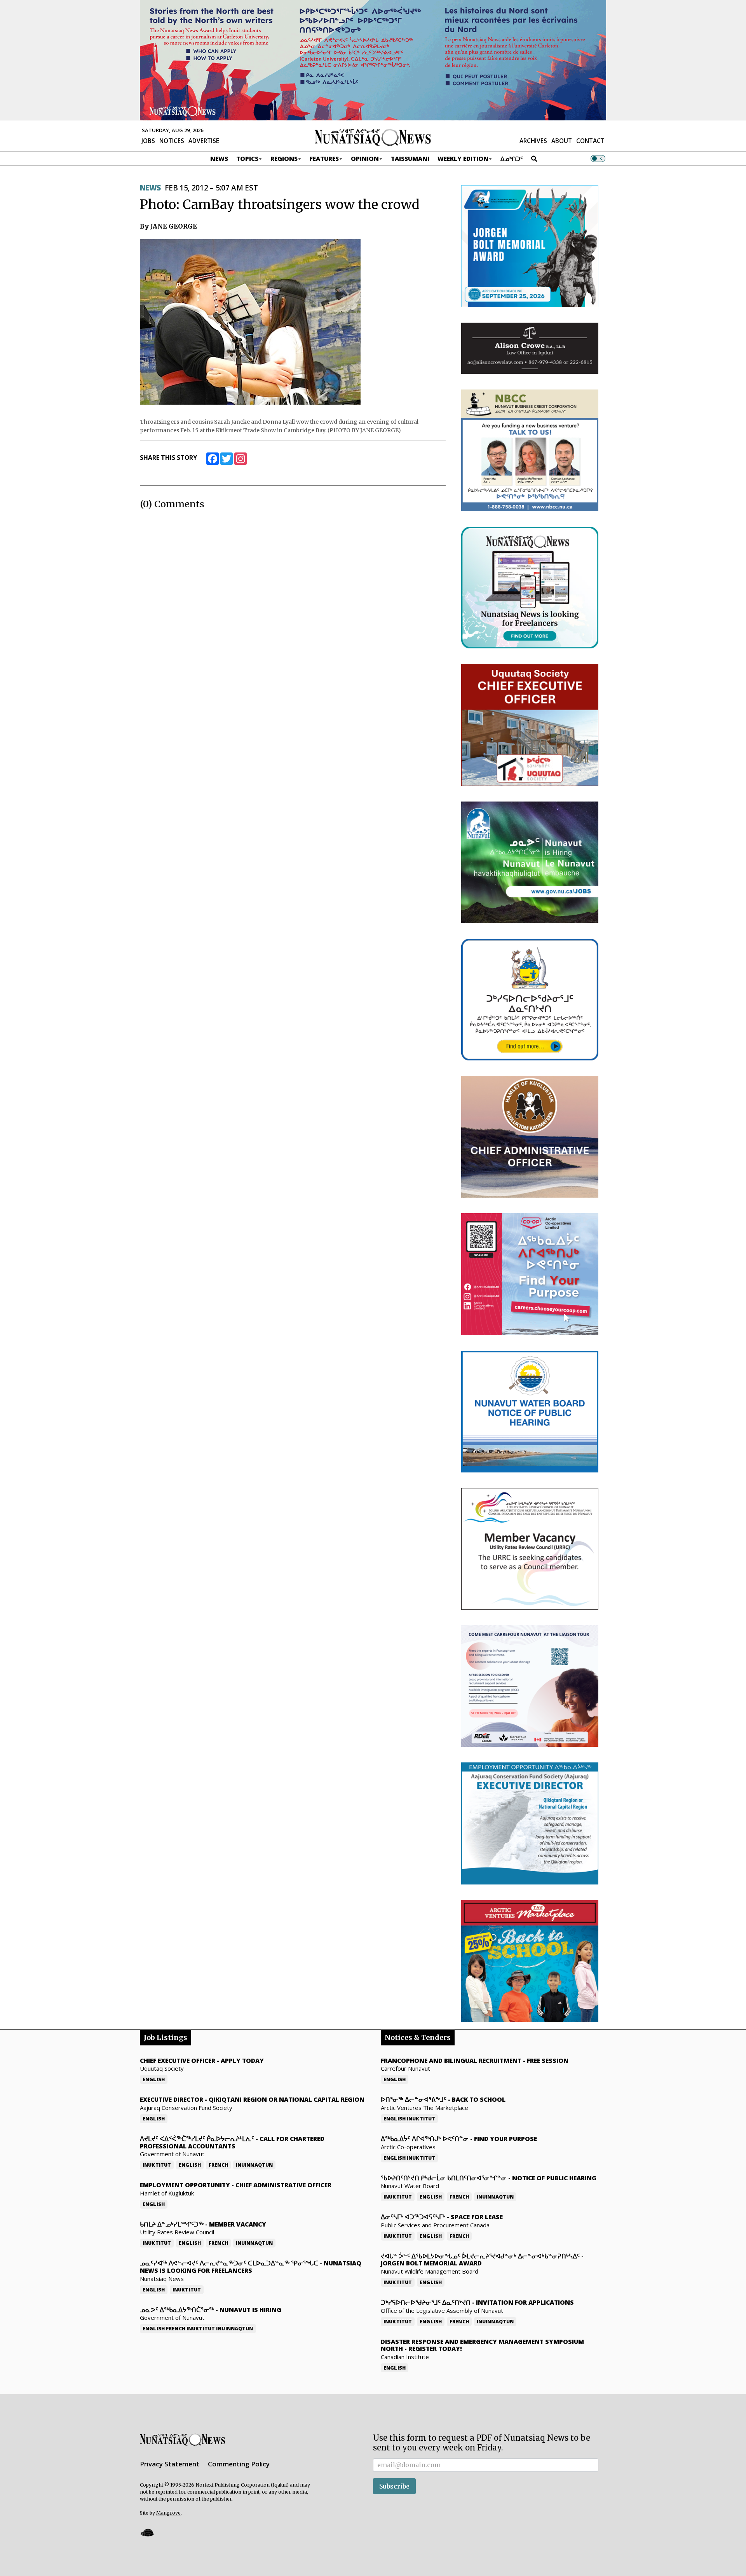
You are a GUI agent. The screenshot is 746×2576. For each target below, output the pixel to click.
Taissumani (410, 159)
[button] (147, 2533)
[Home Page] (373, 137)
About (562, 141)
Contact (590, 141)
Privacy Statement (170, 2464)
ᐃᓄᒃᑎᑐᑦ (512, 159)
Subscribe (394, 2486)
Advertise (204, 141)
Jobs (148, 141)
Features (324, 159)
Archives (533, 141)
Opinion (365, 159)
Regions (284, 159)
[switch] (598, 159)
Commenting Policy (239, 2464)
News (219, 159)
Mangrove (168, 2513)
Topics (247, 159)
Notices (172, 141)
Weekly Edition (463, 159)
